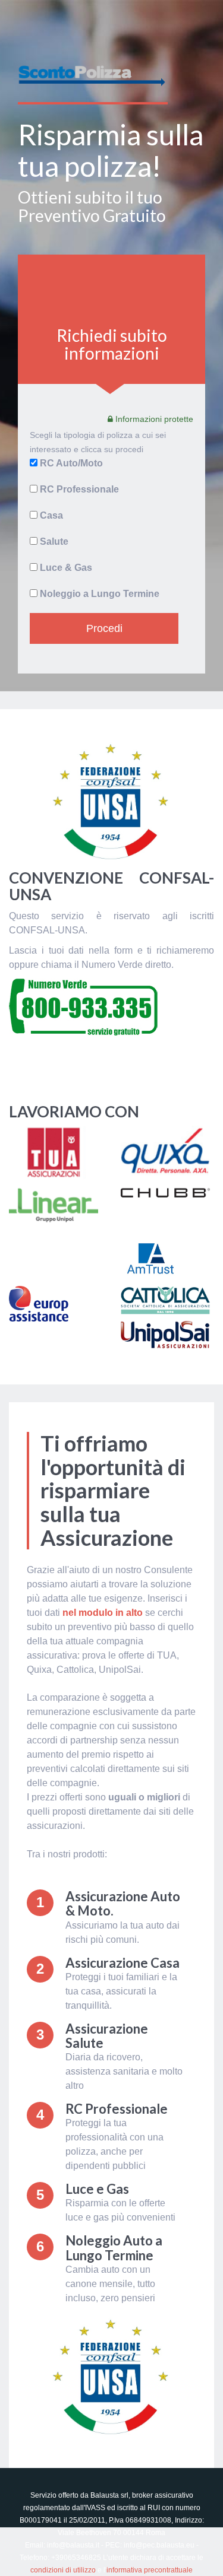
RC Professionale (79, 489)
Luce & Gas (66, 568)
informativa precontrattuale (150, 2570)
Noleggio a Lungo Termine (100, 594)
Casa (51, 515)
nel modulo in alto (103, 1613)
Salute (54, 541)
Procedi (104, 628)
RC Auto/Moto (71, 463)
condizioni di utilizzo (63, 2570)
